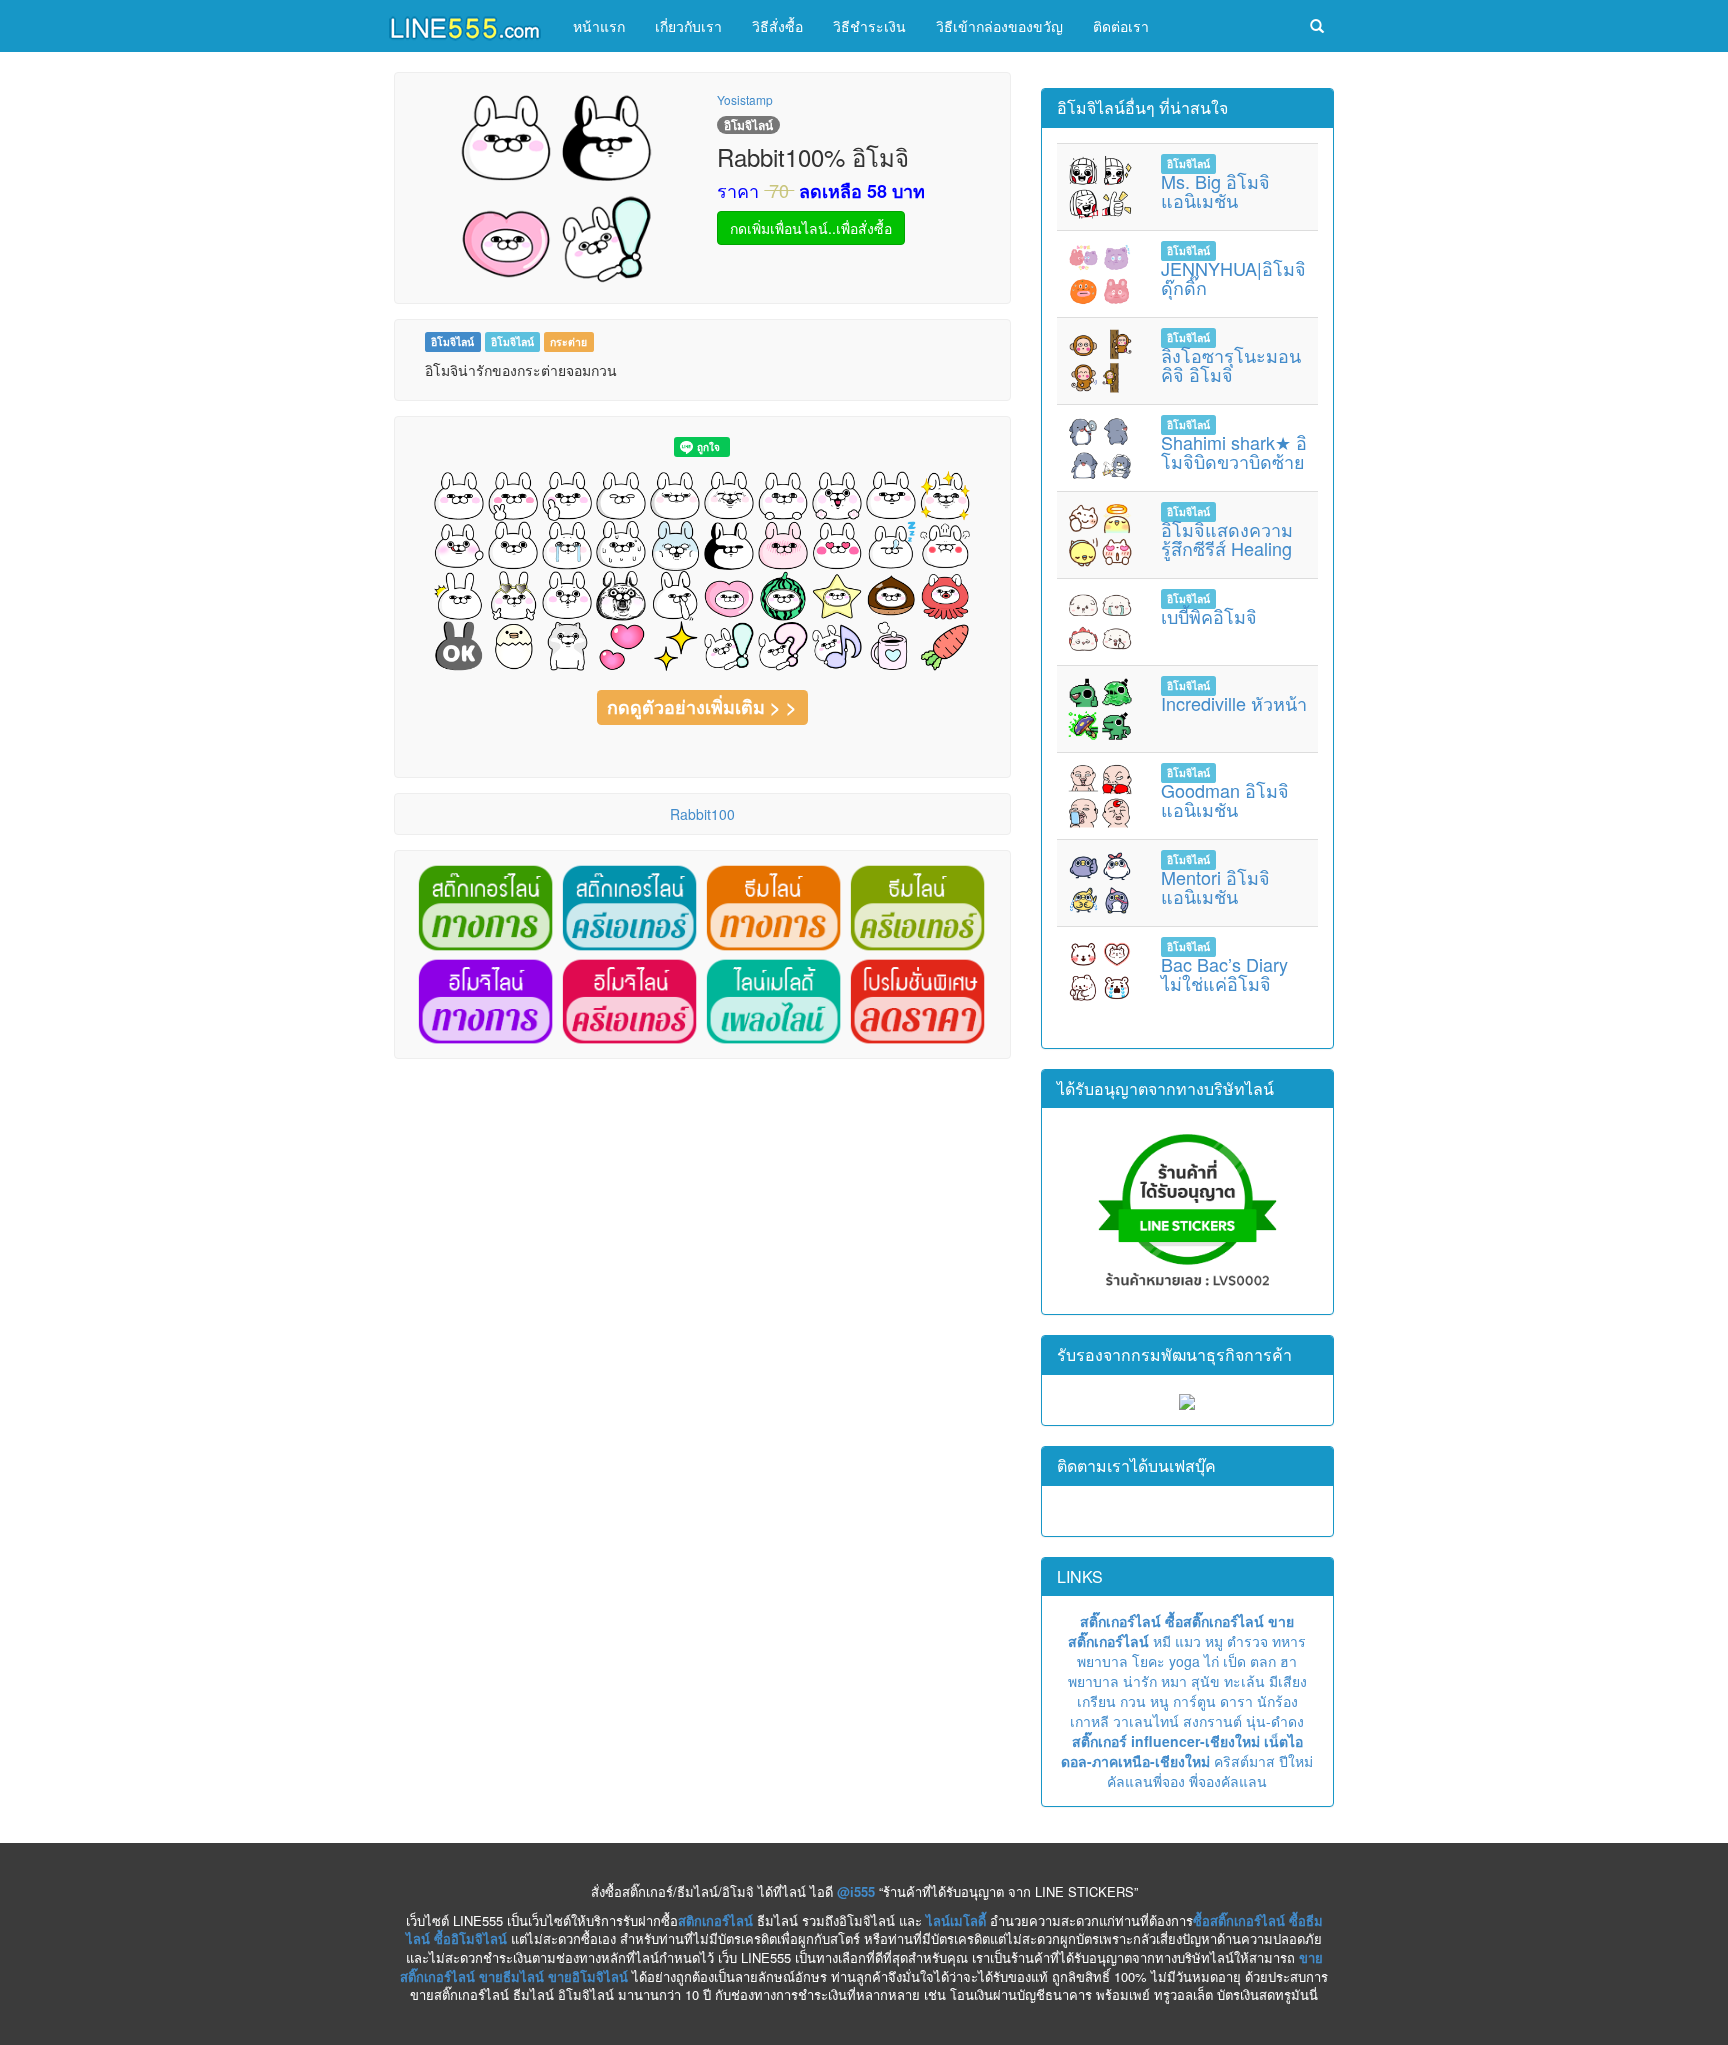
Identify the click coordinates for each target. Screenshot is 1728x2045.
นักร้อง (1277, 1701)
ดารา (1236, 1701)
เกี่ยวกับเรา (688, 26)
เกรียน (1096, 1701)
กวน (1133, 1701)
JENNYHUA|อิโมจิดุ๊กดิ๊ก (1233, 278)
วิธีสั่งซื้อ (777, 26)
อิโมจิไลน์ (452, 341)
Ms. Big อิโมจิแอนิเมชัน (1215, 191)
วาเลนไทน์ (1146, 1721)
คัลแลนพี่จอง (1146, 1781)
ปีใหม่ (1296, 1761)
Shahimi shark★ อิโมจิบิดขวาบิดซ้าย (1234, 452)
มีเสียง (1288, 1681)
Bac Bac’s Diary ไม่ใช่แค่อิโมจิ (1224, 974)
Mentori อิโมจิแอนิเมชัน (1215, 887)
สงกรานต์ (1212, 1721)
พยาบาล (1102, 1661)
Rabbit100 (702, 814)
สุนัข (1205, 1681)
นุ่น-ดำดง (1275, 1721)
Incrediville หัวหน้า (1234, 703)
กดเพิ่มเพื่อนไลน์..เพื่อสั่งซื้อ (811, 228)
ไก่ (1211, 1661)
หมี (1162, 1641)
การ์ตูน (1194, 1701)
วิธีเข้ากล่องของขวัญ (999, 26)
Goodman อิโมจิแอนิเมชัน (1225, 800)
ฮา (1288, 1661)
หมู (1214, 1641)
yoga (1184, 1661)
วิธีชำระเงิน (869, 26)
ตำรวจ (1247, 1641)
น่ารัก (1140, 1681)
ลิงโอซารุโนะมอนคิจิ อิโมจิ (1231, 365)
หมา (1174, 1681)
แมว (1188, 1641)
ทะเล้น (1244, 1681)
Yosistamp (745, 99)
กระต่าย (568, 341)
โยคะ (1148, 1661)
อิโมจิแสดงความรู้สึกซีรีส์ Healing (1227, 539)
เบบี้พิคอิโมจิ (1209, 616)
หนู (1159, 1701)
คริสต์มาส (1244, 1761)
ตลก (1263, 1661)
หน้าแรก (599, 26)
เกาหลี (1089, 1721)
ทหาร (1289, 1641)
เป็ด (1234, 1661)
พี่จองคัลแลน (1228, 1781)
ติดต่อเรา (1121, 26)
